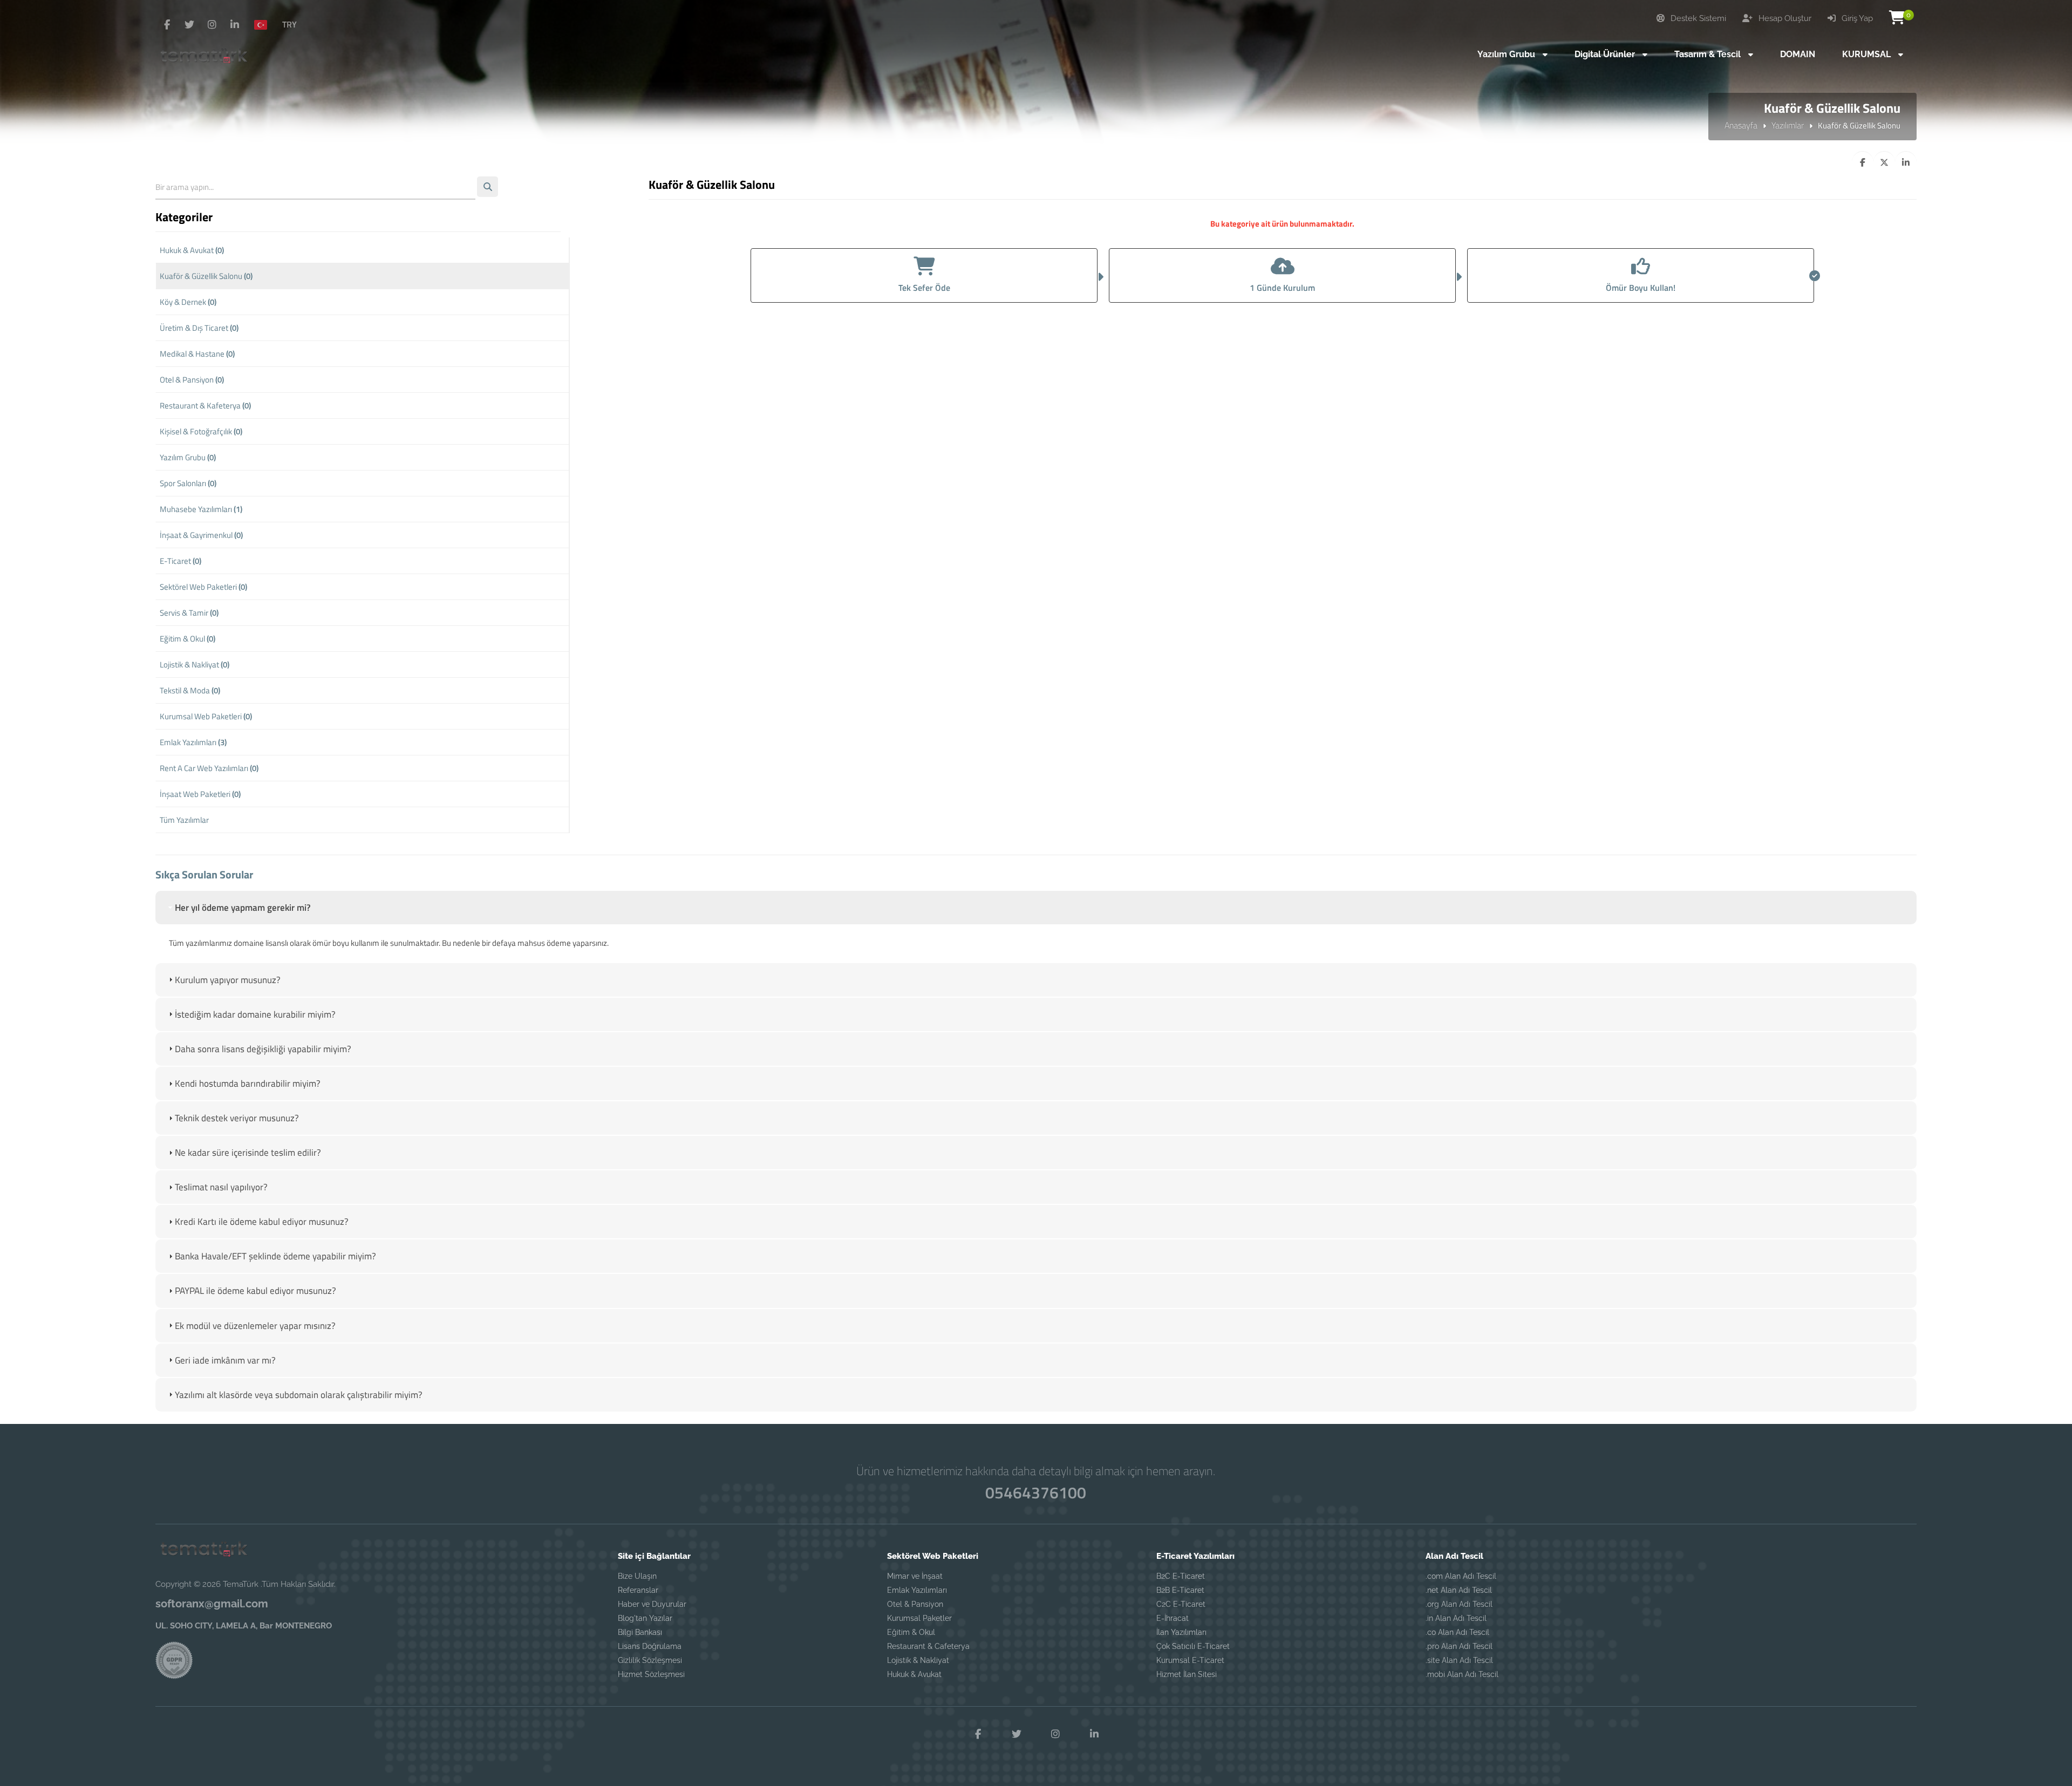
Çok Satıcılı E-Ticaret (1193, 1646)
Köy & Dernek (188, 302)
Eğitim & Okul (188, 639)
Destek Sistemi (1697, 18)
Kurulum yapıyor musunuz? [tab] (228, 980)
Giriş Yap (1856, 18)
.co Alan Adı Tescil (1457, 1632)
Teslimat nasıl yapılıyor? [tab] (221, 1187)
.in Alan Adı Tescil (1456, 1618)
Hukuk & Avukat (192, 250)
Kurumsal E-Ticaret (1190, 1660)
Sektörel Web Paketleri (203, 587)
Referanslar (638, 1590)
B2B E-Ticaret (1180, 1590)
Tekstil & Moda (190, 690)
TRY (289, 24)
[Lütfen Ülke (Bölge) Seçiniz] (265, 24)
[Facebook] (167, 25)
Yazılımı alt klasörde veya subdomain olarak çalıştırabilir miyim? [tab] (299, 1395)
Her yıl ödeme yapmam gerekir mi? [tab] (243, 908)
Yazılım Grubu (188, 457)
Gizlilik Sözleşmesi (650, 1660)
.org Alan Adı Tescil (1459, 1604)
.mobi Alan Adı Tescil (1462, 1674)
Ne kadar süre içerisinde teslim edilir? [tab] (248, 1153)
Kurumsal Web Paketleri (206, 716)
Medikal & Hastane (197, 354)
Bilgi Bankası (640, 1632)
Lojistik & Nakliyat (195, 664)
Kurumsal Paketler (919, 1618)
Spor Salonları (188, 483)
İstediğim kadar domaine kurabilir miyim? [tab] (255, 1014)
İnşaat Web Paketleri (200, 794)
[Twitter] (189, 25)
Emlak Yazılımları (193, 742)
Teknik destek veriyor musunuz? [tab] (237, 1118)
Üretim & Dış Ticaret (199, 328)
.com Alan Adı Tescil (1461, 1576)
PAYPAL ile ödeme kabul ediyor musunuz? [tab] (255, 1291)
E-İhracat (1173, 1618)
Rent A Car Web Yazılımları (209, 768)
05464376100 (1036, 1492)
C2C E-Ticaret (1181, 1604)
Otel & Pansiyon (192, 380)
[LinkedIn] (235, 25)
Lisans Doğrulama (650, 1646)
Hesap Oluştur (1784, 18)
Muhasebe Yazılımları (201, 509)
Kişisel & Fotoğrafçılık (201, 431)
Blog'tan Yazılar (645, 1618)
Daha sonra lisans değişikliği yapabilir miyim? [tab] (263, 1049)
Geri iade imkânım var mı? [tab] (225, 1360)
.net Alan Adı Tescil (1459, 1590)
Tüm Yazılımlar (184, 820)
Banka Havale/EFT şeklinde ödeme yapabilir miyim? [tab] (275, 1256)
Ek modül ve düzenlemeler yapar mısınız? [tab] (255, 1326)
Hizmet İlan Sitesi (1187, 1674)
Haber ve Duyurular (652, 1604)
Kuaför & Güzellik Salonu (206, 276)
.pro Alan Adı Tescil (1459, 1646)
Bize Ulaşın (637, 1576)
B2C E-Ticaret (1181, 1576)
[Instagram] (212, 25)
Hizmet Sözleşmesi (651, 1674)
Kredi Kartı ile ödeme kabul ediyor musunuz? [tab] (262, 1222)
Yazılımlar (1788, 125)
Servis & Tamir (189, 613)
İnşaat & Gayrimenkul (201, 535)
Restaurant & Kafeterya (205, 405)
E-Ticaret (180, 561)
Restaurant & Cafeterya (928, 1646)
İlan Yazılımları (1181, 1632)
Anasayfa (1741, 125)
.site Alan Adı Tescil (1459, 1660)
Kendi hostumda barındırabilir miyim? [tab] (248, 1083)
